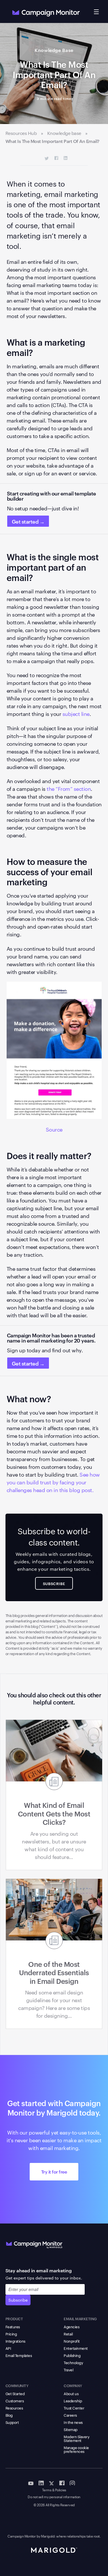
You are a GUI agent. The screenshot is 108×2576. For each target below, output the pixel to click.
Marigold (48, 2536)
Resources (14, 2408)
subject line (76, 713)
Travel (68, 2370)
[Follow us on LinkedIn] (41, 2483)
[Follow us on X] (52, 2483)
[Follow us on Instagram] (72, 2483)
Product (14, 2319)
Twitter (47, 158)
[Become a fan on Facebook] (62, 2483)
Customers (15, 2401)
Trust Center (74, 2408)
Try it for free (54, 2172)
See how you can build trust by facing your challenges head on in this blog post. (53, 1482)
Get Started (15, 2393)
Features (13, 2327)
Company (73, 2385)
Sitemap (71, 2429)
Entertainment (76, 2348)
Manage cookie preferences (76, 2449)
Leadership (73, 2401)
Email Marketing (80, 2319)
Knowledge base (64, 133)
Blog (9, 2415)
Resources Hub (21, 133)
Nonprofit (72, 2341)
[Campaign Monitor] (34, 2244)
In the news (73, 2422)
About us (71, 2393)
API (8, 2348)
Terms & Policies (54, 2490)
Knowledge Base (54, 50)
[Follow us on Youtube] (31, 2483)
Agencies (71, 2327)
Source (54, 1129)
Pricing (11, 2334)
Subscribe (18, 2300)
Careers (70, 2415)
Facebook (56, 158)
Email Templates (19, 2355)
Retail (68, 2334)
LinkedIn (66, 158)
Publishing (72, 2355)
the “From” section (69, 788)
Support (12, 2422)
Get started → (28, 521)
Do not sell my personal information (54, 2497)
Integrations (15, 2341)
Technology (73, 2362)
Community (17, 2385)
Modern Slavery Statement (76, 2438)
